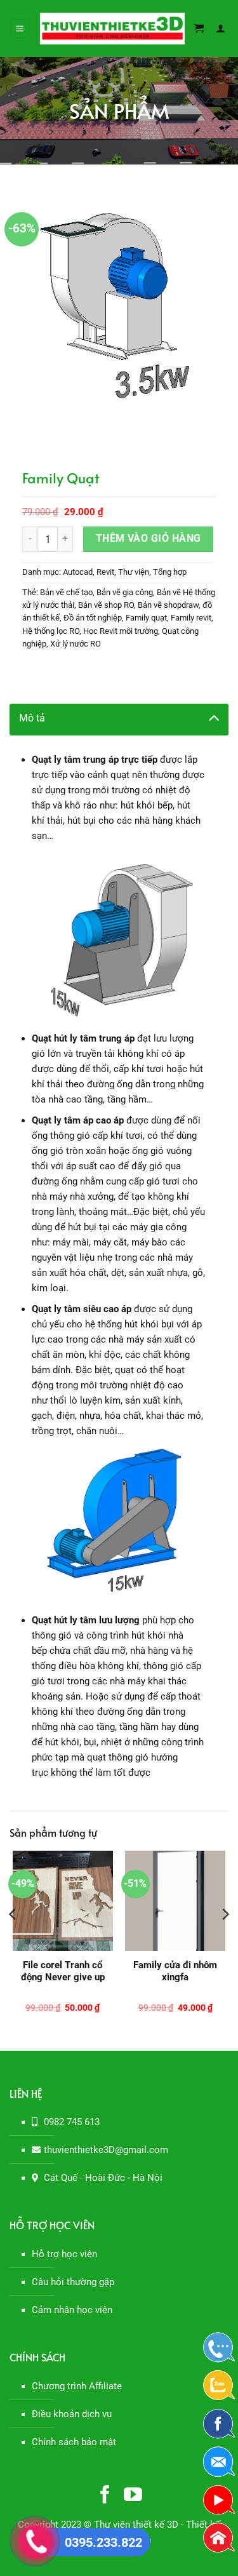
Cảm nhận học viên (72, 2310)
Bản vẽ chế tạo (66, 592)
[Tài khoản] (222, 29)
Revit (105, 572)
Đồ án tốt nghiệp (93, 618)
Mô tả (32, 718)
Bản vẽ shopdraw (168, 605)
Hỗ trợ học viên (64, 2254)
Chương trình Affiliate (77, 2386)
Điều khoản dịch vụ (72, 2414)
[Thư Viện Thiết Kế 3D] (112, 29)
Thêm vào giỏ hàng (149, 539)
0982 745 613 (72, 2122)
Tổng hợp (170, 572)
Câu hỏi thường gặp (73, 2282)
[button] (20, 29)
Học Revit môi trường (121, 631)
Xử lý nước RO (76, 644)
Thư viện (134, 572)
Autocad (78, 572)
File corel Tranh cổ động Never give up (63, 1971)
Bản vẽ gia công (125, 592)
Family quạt (146, 618)
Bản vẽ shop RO (106, 605)
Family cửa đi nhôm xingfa (175, 1971)
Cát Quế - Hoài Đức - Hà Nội (103, 2178)
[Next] (225, 1940)
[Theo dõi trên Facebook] (105, 2496)
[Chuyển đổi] (214, 717)
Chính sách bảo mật (74, 2442)
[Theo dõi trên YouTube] (133, 2496)
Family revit (191, 618)
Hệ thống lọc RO (51, 631)
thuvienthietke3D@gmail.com (106, 2150)
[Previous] (13, 1940)
